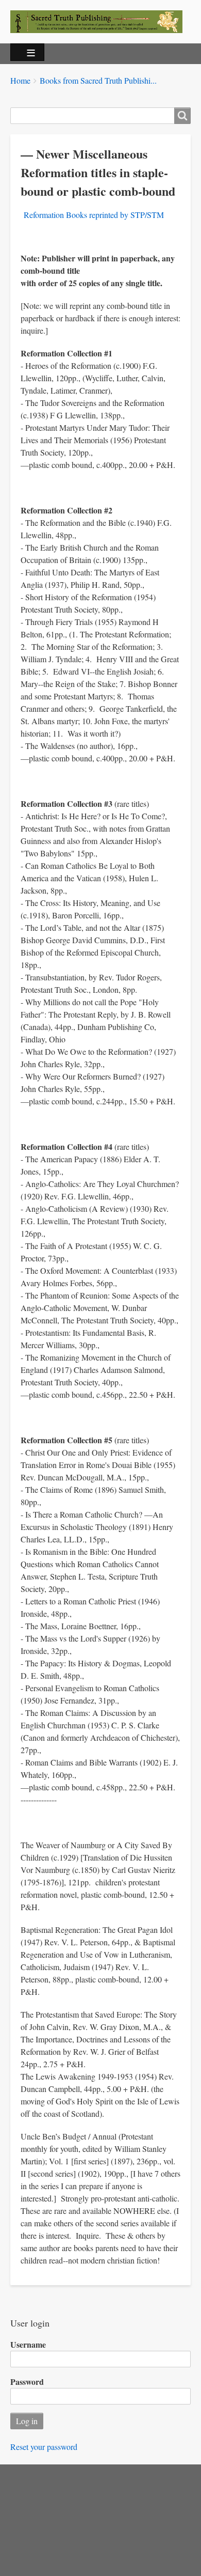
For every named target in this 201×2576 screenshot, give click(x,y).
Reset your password (44, 2447)
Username (28, 2344)
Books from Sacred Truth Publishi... (98, 80)
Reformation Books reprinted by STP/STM (94, 215)
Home (20, 80)
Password (27, 2382)
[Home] (100, 22)
